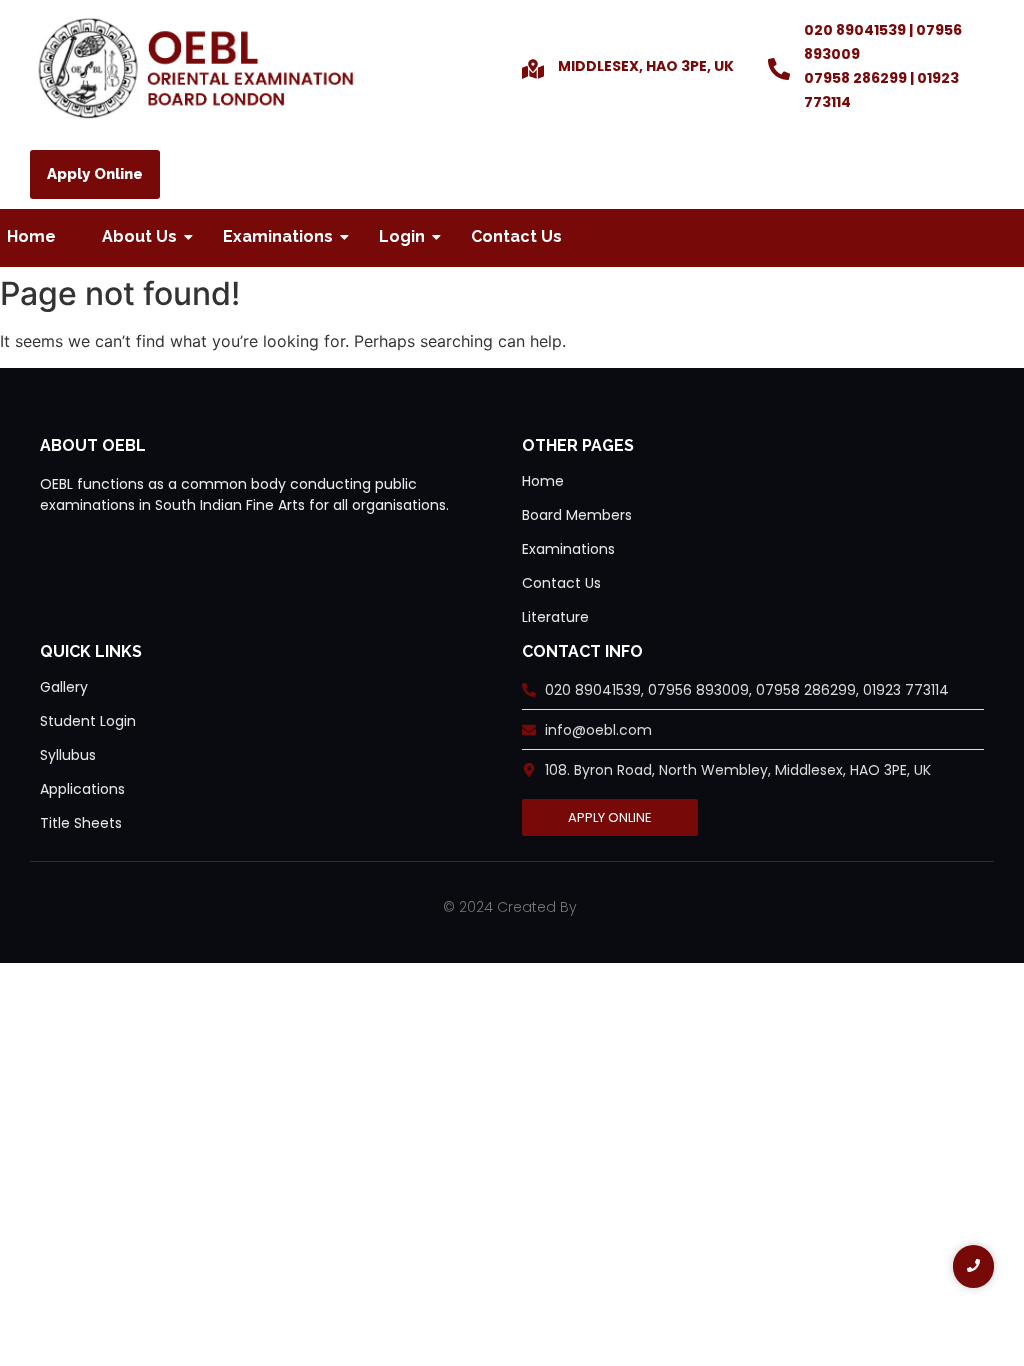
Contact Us (516, 236)
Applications (82, 789)
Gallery (64, 687)
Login (402, 236)
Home (31, 236)
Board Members (577, 515)
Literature (555, 617)
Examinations (278, 236)
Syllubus (68, 755)
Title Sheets (81, 823)
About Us (139, 236)
